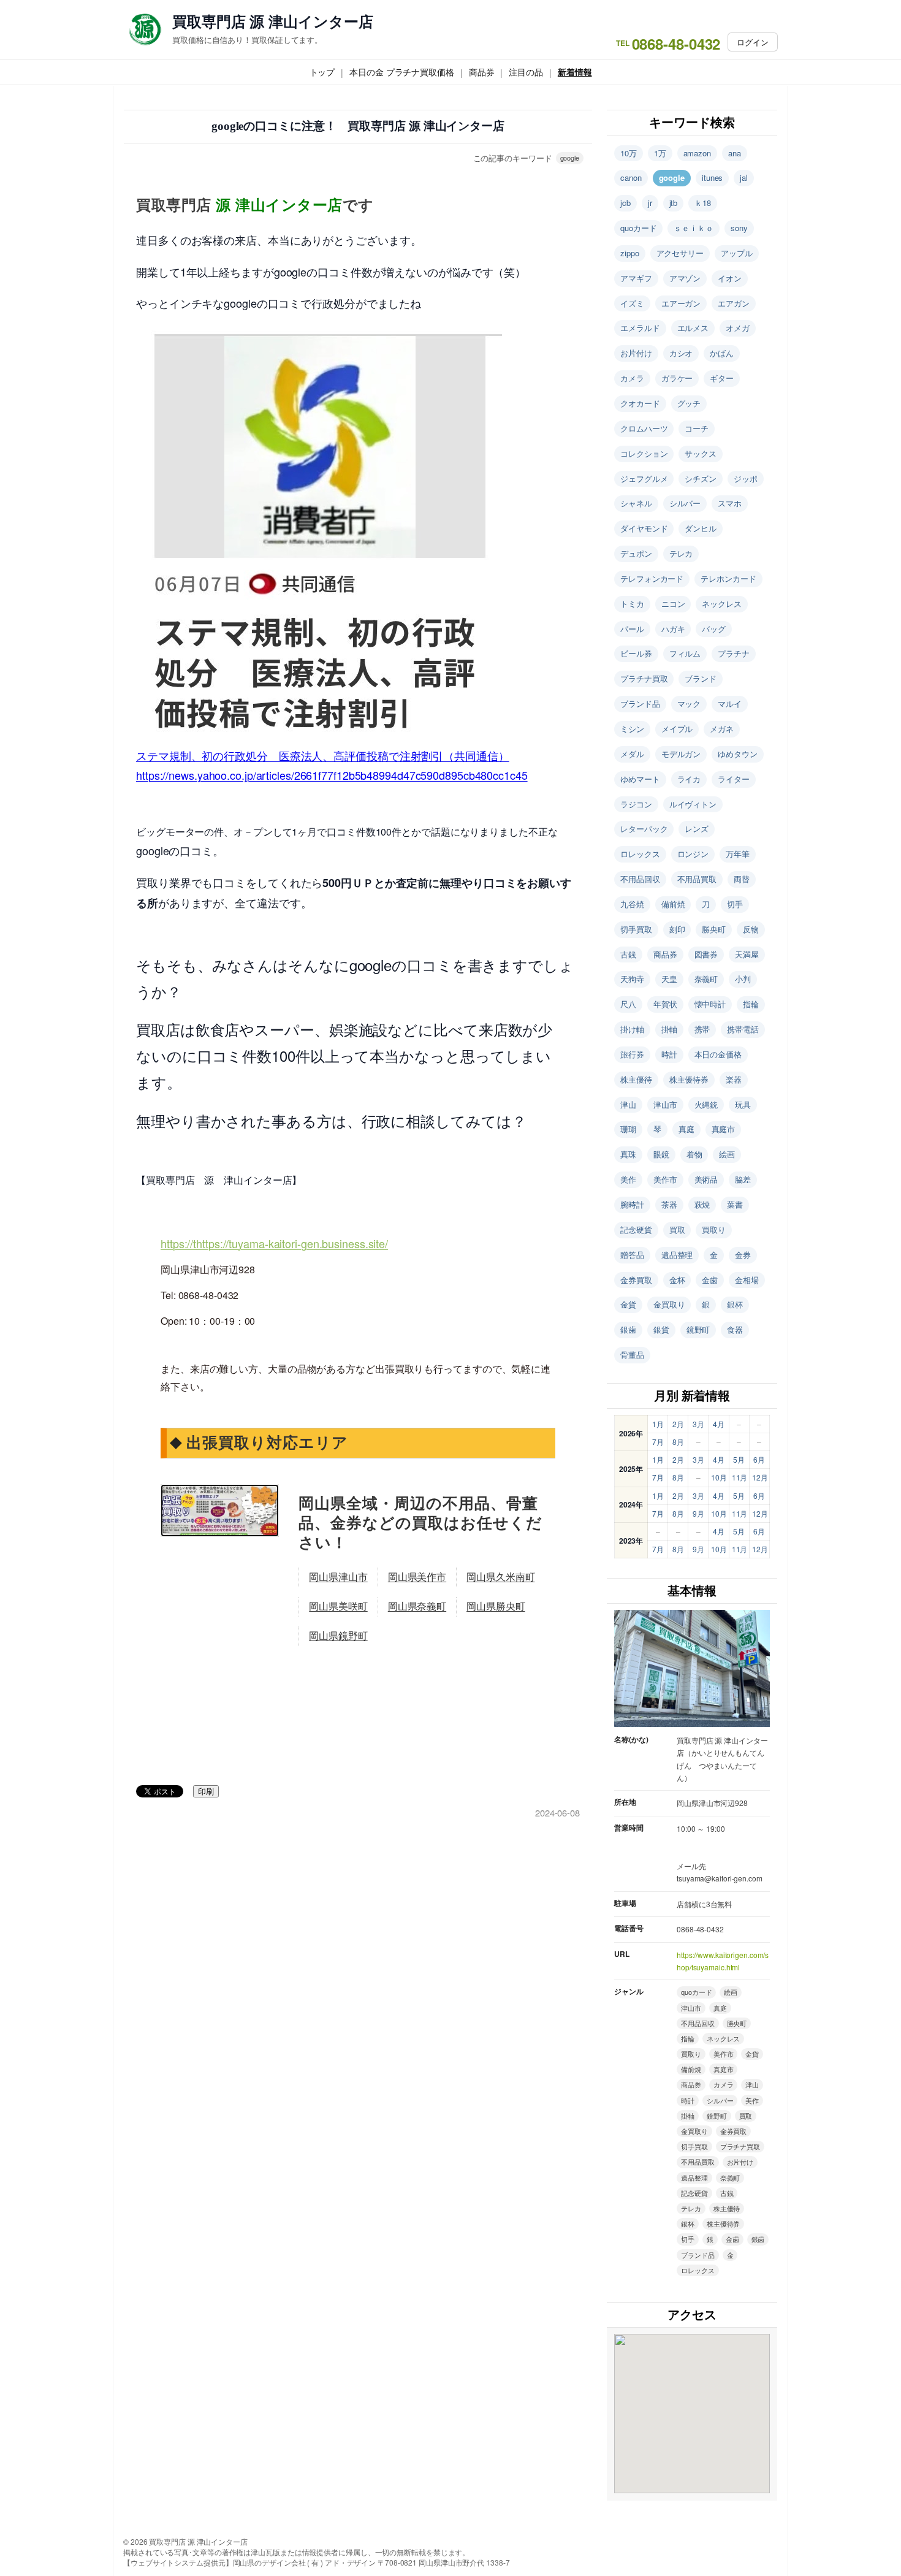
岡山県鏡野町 (338, 1636)
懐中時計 (710, 1004)
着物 (694, 1154)
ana (735, 153)
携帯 (702, 1029)
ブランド (701, 678)
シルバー (685, 503)
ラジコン (636, 804)
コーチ (697, 428)
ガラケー (677, 378)
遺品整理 (677, 1255)
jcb (625, 203)
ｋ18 (703, 203)
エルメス (693, 328)
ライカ (689, 779)
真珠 (628, 1154)
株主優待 (636, 1079)
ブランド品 (640, 703)
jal (744, 177)
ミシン (632, 729)
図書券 (706, 954)
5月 (739, 1459)
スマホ (730, 503)
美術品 (706, 1179)
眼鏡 (661, 1154)
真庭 (686, 1129)
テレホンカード (728, 578)
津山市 (665, 1104)
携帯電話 (743, 1029)
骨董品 (632, 1355)
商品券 (482, 72)
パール (632, 629)
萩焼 (702, 1204)
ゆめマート (640, 779)
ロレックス (640, 854)
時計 (669, 1054)
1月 (658, 1424)
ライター (734, 779)
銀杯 (735, 1304)
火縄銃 (706, 1104)
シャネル (636, 503)
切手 (735, 904)
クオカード (640, 403)
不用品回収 (640, 879)
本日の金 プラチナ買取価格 (402, 72)
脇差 (743, 1179)
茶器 (669, 1204)
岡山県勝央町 (496, 1606)
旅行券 (632, 1054)
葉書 (735, 1204)
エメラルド (640, 328)
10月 (719, 1477)
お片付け (636, 353)
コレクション (644, 453)
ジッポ (746, 478)
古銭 (628, 954)
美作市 (665, 1179)
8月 (678, 1442)
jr (650, 203)
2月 (678, 1424)
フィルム (685, 653)
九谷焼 (632, 904)
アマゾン (685, 278)
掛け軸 (632, 1029)
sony (739, 228)
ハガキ (673, 629)
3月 (698, 1424)
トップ (322, 72)
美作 (628, 1179)
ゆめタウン (738, 754)
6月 (759, 1459)
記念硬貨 (636, 1229)
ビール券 (636, 653)
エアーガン (681, 303)
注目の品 (526, 72)
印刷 (206, 1792)
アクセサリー (680, 253)
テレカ (681, 553)
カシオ (681, 353)
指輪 (751, 1004)
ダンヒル (701, 528)
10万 (629, 153)
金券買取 (636, 1280)
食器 (735, 1329)
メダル (632, 754)
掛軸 (669, 1029)
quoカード (638, 228)
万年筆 (738, 854)
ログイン (753, 42)
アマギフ (636, 278)
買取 (677, 1229)
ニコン (673, 604)
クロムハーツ (644, 428)
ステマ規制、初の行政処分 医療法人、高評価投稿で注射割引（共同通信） (323, 755)
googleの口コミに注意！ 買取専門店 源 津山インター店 (358, 126)
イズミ (632, 303)
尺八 (628, 1004)
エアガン (734, 303)
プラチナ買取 (644, 678)
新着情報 (575, 72)
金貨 (628, 1304)
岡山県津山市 (338, 1577)
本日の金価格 (718, 1054)
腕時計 (632, 1204)
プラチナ (734, 653)
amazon (697, 153)
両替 (742, 879)
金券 (743, 1255)
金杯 (677, 1280)
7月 (658, 1442)
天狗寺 (632, 979)
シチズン (701, 478)
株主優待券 (689, 1079)
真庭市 (724, 1129)
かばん (722, 353)
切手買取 (636, 929)
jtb (674, 203)
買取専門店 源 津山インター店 (273, 21)
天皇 (669, 979)
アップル (737, 253)
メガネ (722, 729)
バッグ (714, 629)
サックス (701, 453)
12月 (760, 1477)
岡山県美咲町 (338, 1606)
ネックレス (722, 604)
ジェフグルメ (644, 478)
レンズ (697, 829)
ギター (722, 378)
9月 (698, 1513)
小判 (743, 979)
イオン (730, 278)
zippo (630, 253)
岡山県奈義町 (417, 1606)
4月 (719, 1424)
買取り (714, 1229)
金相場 (747, 1280)
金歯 (710, 1280)
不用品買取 (697, 879)
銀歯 (628, 1329)
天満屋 (747, 954)
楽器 (734, 1079)
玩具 (743, 1104)
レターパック (644, 829)
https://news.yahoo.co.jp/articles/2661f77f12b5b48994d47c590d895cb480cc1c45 (332, 775)
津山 (628, 1104)
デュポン (636, 553)
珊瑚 (628, 1129)
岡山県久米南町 (500, 1577)
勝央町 (714, 929)
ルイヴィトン (693, 804)
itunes (712, 177)
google (570, 158)
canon (631, 177)
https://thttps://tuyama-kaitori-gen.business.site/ (274, 1243)
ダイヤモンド (644, 528)
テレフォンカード (652, 578)
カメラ (632, 378)
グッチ (689, 403)
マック (689, 703)
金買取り (669, 1304)
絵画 (727, 1154)
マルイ (730, 703)
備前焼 (673, 904)
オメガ (738, 328)
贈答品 (632, 1255)
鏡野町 (698, 1329)
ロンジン (693, 854)
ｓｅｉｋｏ (694, 228)
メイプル (677, 729)
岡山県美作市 (417, 1577)
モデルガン (681, 754)
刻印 (677, 929)
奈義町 (706, 979)
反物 (751, 929)
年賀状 (665, 1004)
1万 (660, 153)
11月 (740, 1477)
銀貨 (661, 1329)
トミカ (632, 604)
